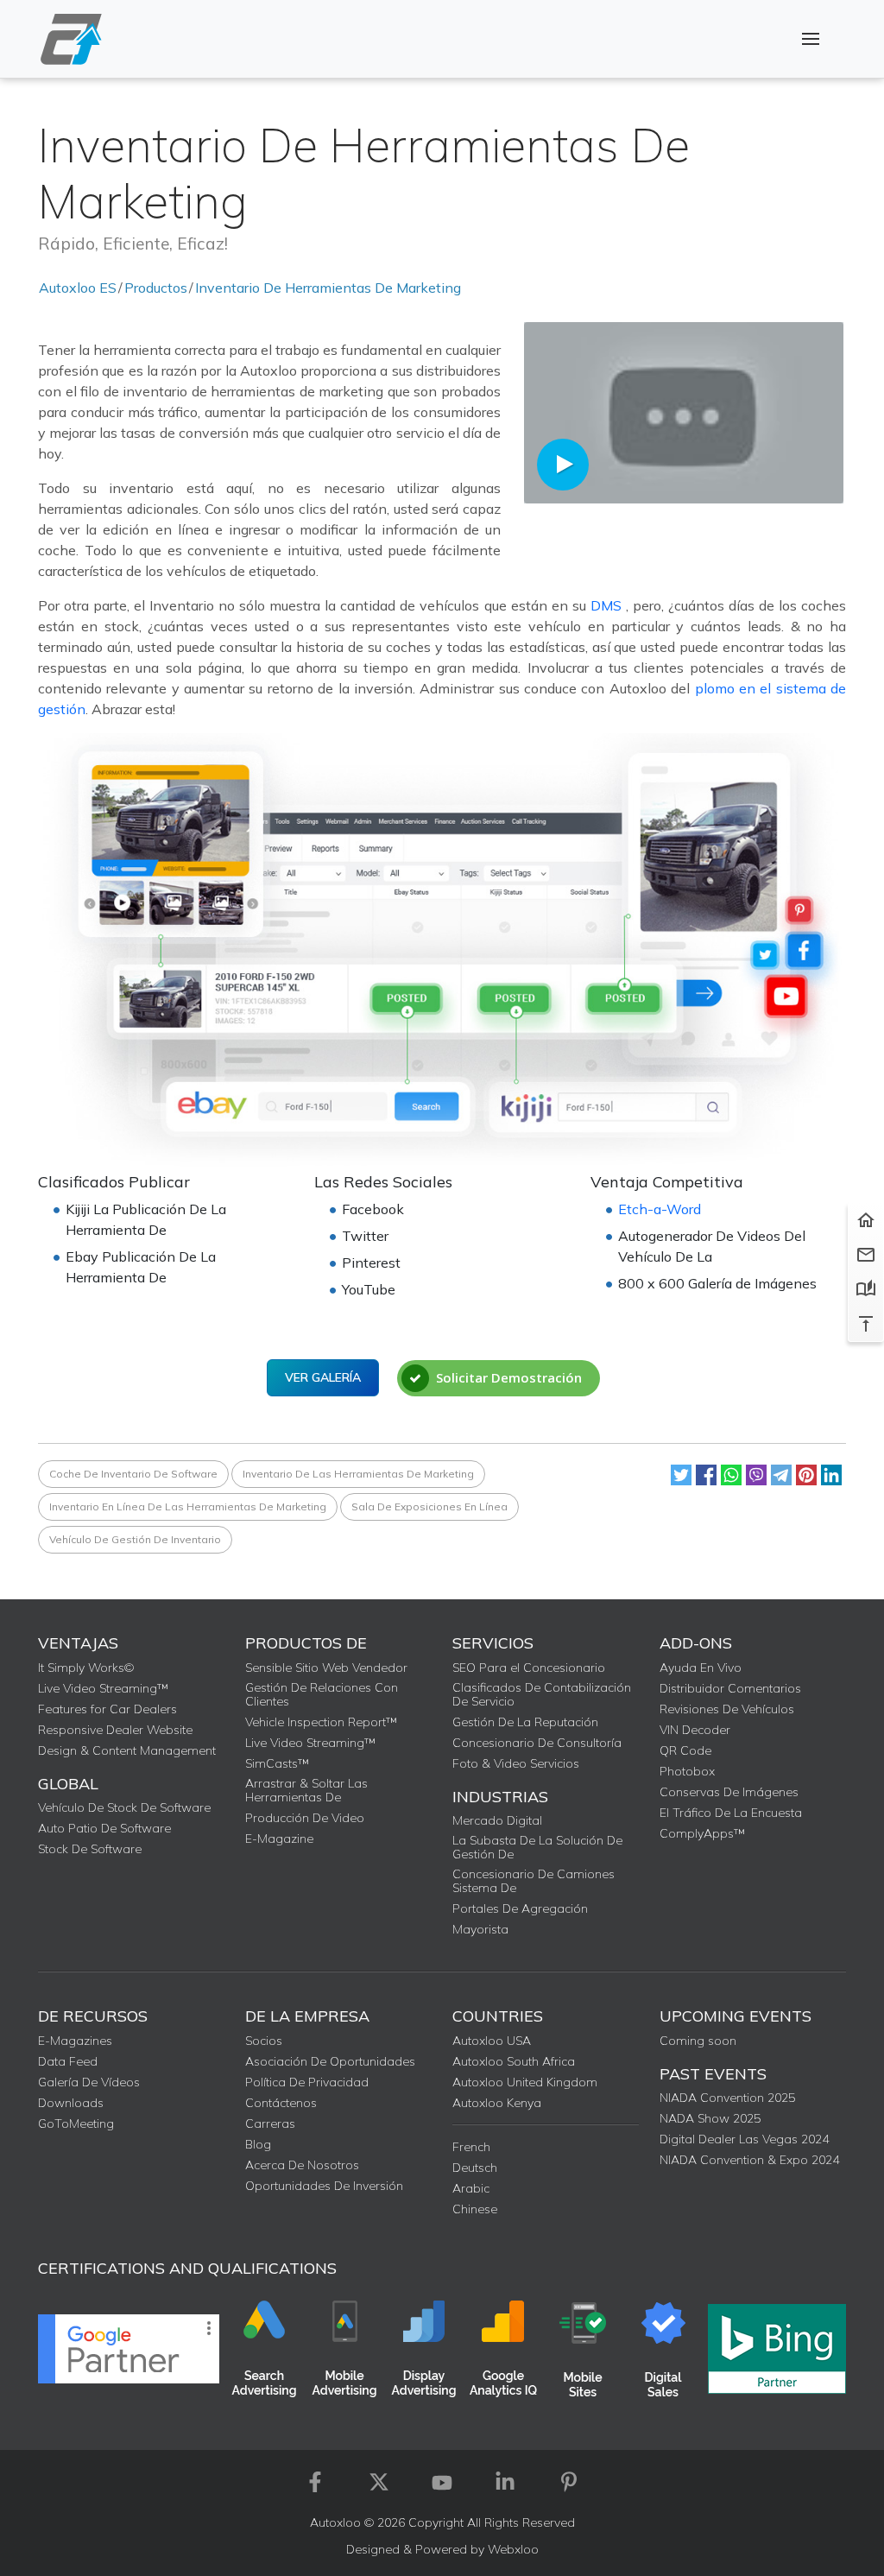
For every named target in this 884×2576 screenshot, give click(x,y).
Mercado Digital (497, 1820)
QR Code (685, 1750)
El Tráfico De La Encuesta (731, 1813)
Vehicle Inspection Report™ (321, 1722)
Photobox (687, 1771)
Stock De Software (90, 1849)
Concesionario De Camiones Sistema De (534, 1881)
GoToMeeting (76, 2123)
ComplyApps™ (702, 1833)
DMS (608, 605)
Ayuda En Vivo (701, 1668)
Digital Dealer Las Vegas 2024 (744, 2139)
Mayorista (480, 1929)
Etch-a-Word (660, 1209)
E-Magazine (279, 1839)
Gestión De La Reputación (525, 1722)
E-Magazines (75, 2041)
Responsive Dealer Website (115, 1730)
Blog (258, 2144)
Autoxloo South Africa (514, 2061)
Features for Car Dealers (107, 1709)
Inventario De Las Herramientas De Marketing (358, 1474)
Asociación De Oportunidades (330, 2061)
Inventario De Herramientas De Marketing (328, 288)
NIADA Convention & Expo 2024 (749, 2160)
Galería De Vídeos (89, 2082)
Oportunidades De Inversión (324, 2186)
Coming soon (698, 2041)
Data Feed (68, 2061)
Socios (264, 2041)
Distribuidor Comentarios (730, 1688)
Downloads (71, 2103)
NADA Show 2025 (710, 2118)
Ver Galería (323, 1377)
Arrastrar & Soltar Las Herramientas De (306, 1790)
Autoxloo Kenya (497, 2103)
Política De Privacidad (307, 2082)
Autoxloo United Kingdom (525, 2082)
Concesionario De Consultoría (537, 1743)
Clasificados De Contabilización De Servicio (542, 1694)
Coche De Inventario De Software (133, 1474)
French (471, 2147)
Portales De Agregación (520, 1908)
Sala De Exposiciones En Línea (429, 1506)
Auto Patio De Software (104, 1828)
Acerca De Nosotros (302, 2165)
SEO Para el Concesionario (529, 1668)
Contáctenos (281, 2103)
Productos (156, 288)
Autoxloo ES (78, 288)
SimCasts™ (277, 1763)
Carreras (270, 2123)
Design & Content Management (127, 1750)
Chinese (475, 2209)
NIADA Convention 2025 (727, 2098)
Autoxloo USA (492, 2041)
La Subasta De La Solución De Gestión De (537, 1847)
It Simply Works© (86, 1668)
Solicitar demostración (509, 1377)
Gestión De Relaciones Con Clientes (322, 1694)
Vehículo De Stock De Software (124, 1807)
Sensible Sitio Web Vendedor (326, 1668)
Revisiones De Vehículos (727, 1709)
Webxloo (513, 2549)
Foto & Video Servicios (516, 1763)
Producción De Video (305, 1818)
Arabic (471, 2188)
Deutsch (475, 2168)
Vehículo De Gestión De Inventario (135, 1539)
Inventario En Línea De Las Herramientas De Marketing (188, 1506)
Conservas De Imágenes (729, 1792)
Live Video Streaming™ (103, 1688)
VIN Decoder (695, 1730)
